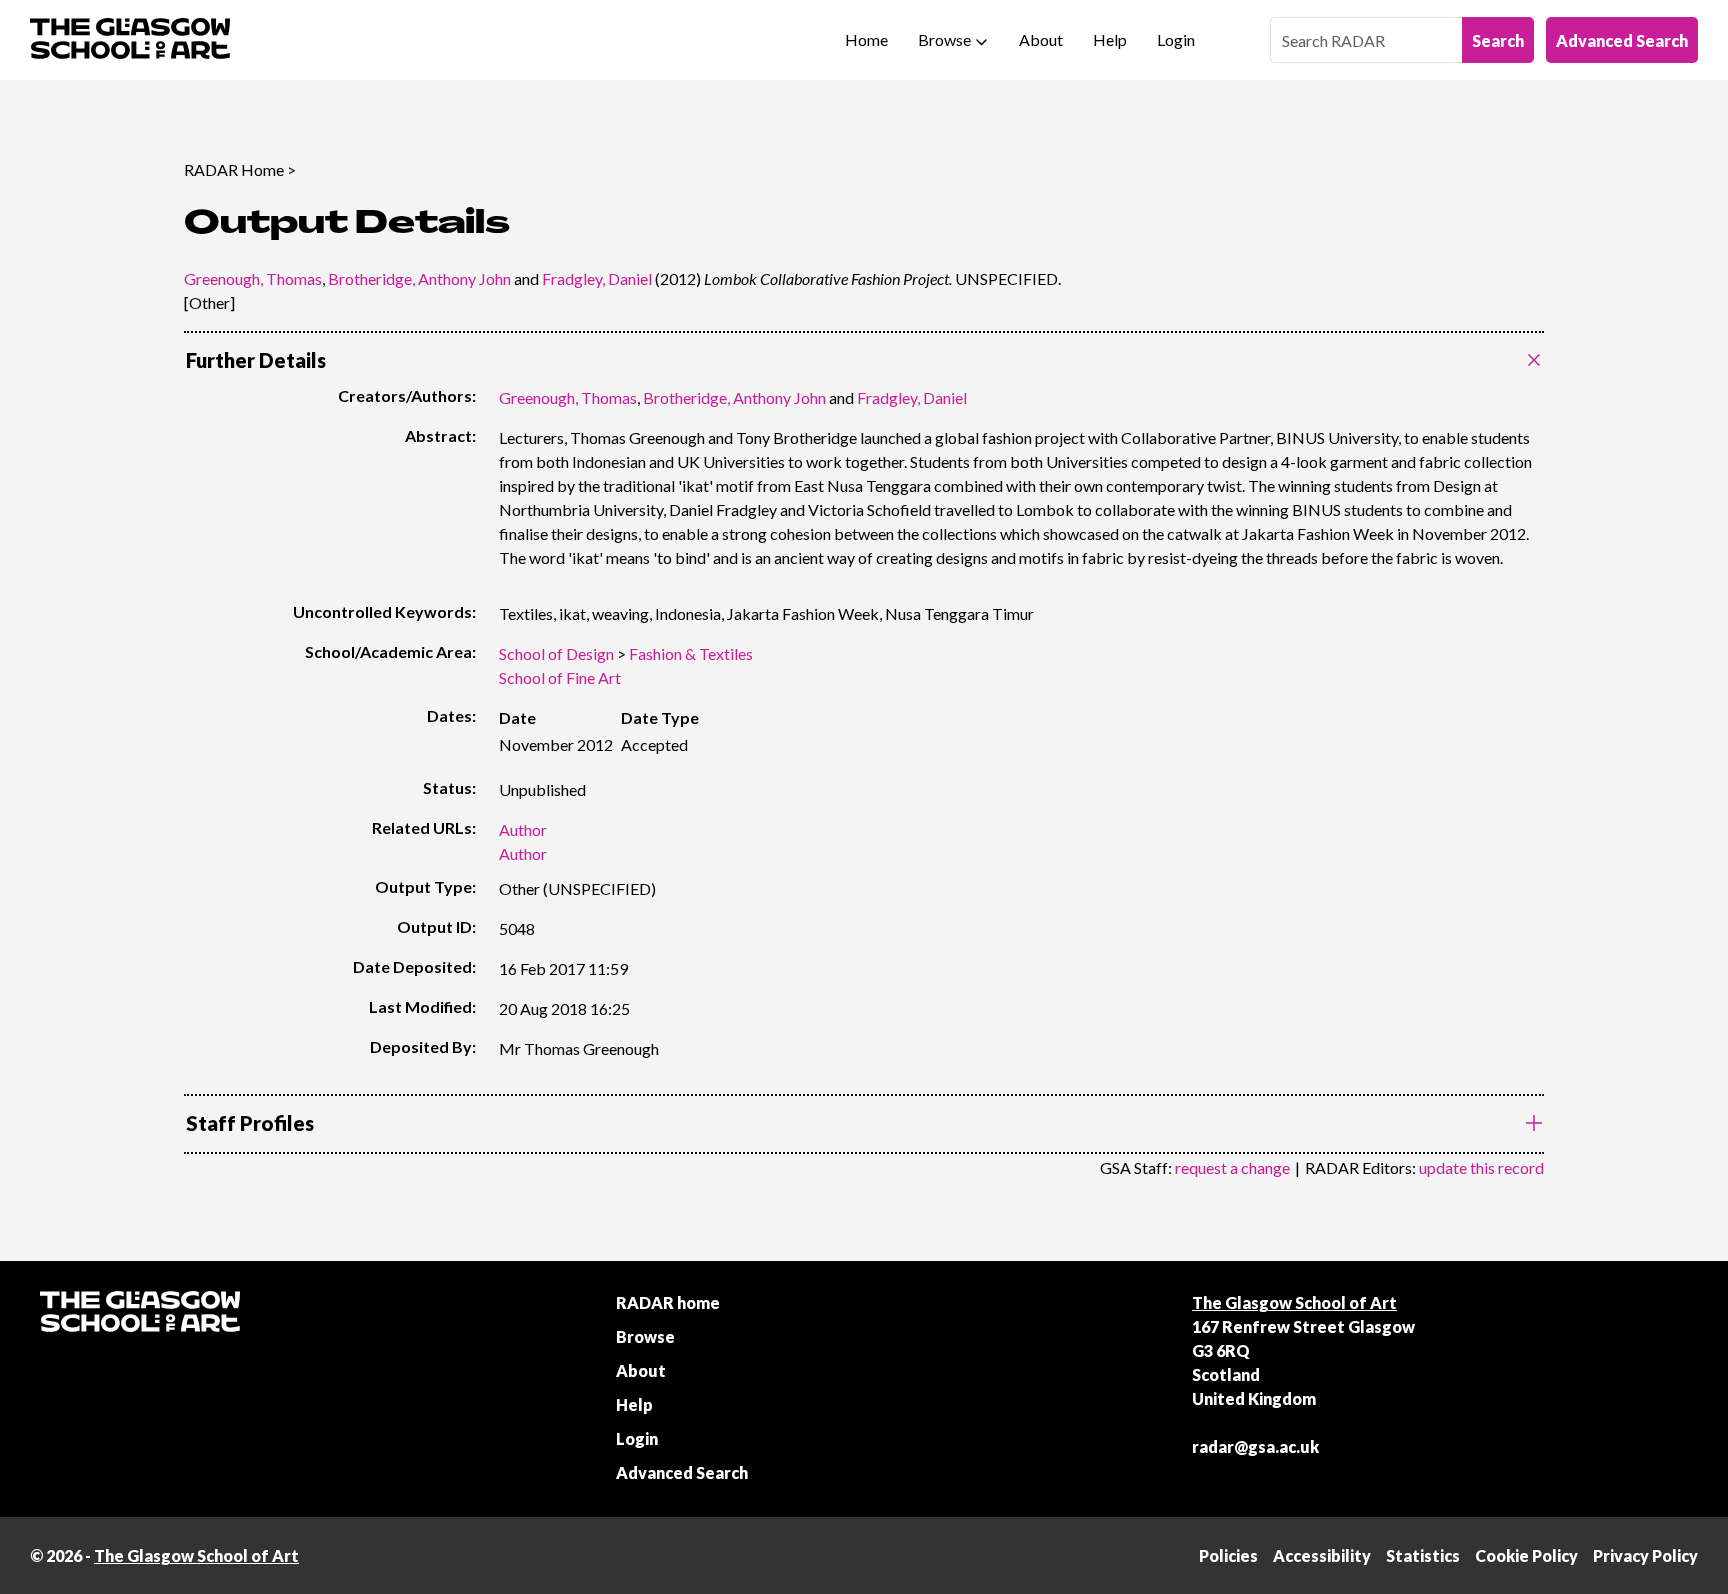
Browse (944, 39)
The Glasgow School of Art (1294, 1302)
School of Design (556, 653)
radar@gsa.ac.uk (1255, 1446)
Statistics (1423, 1555)
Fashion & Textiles (691, 653)
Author (523, 829)
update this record (1481, 1167)
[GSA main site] (130, 40)
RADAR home (668, 1302)
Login (1176, 39)
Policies (1228, 1555)
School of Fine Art (560, 677)
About (1041, 39)
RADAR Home (234, 169)
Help (1110, 39)
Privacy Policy (1645, 1555)
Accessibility (1322, 1555)
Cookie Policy (1526, 1555)
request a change (1232, 1167)
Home (866, 39)
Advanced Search (1622, 40)
